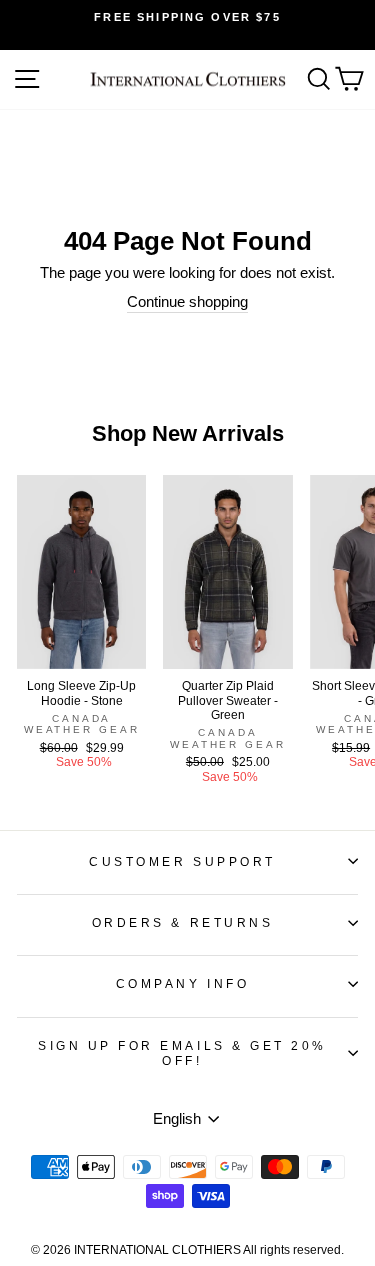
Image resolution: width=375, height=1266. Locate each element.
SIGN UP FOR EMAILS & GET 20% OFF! (182, 1053)
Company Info (182, 983)
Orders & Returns (183, 922)
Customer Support (182, 861)
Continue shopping (187, 302)
